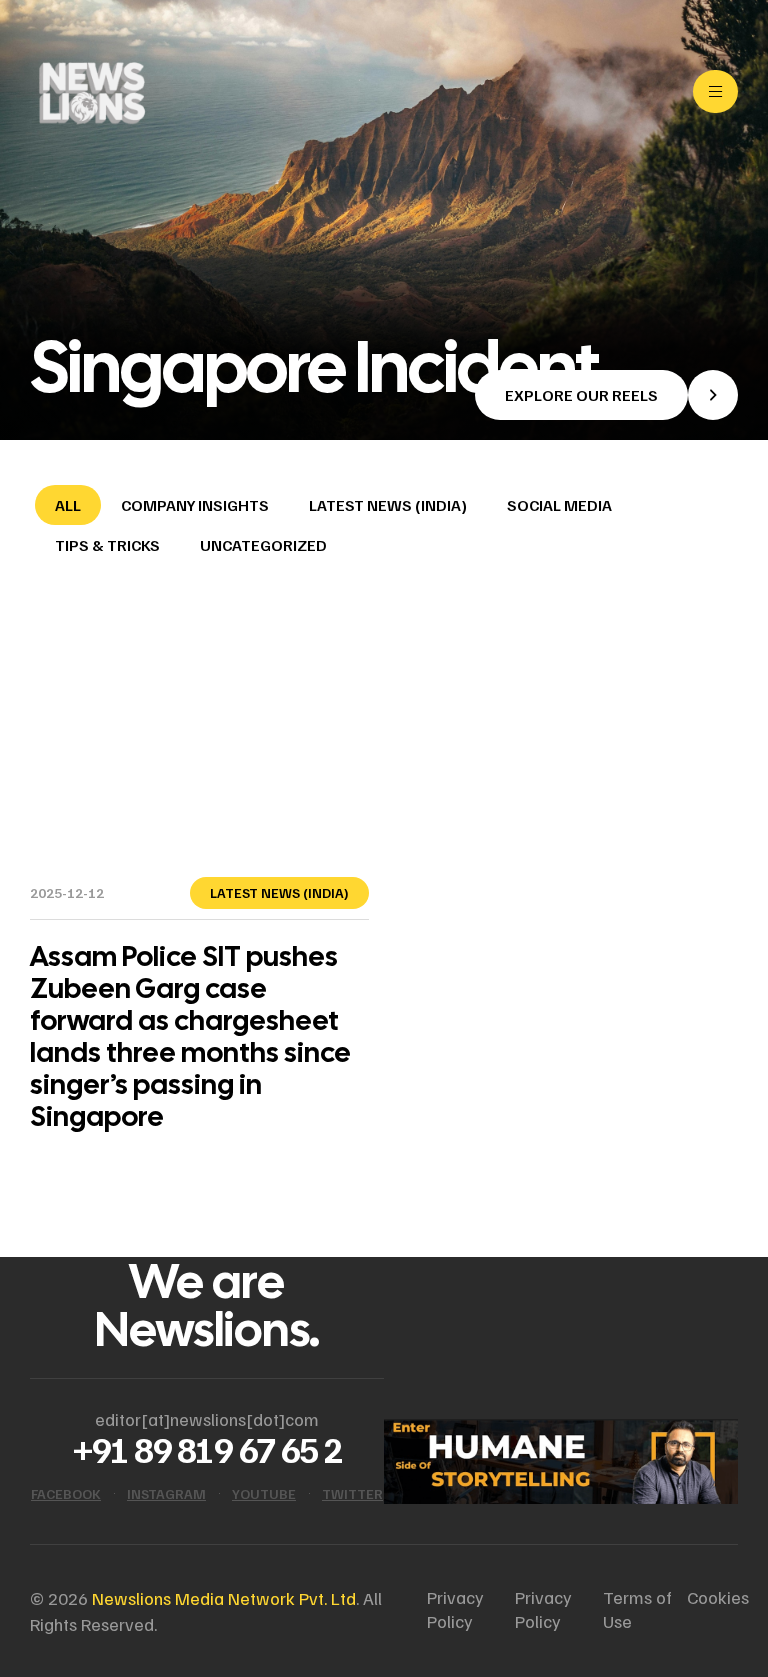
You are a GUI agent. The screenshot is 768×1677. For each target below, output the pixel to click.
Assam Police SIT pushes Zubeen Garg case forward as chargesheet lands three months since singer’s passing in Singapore (190, 1036)
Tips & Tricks (107, 545)
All (68, 505)
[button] (606, 395)
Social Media (559, 505)
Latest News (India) (388, 505)
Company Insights (195, 505)
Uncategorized (263, 545)
